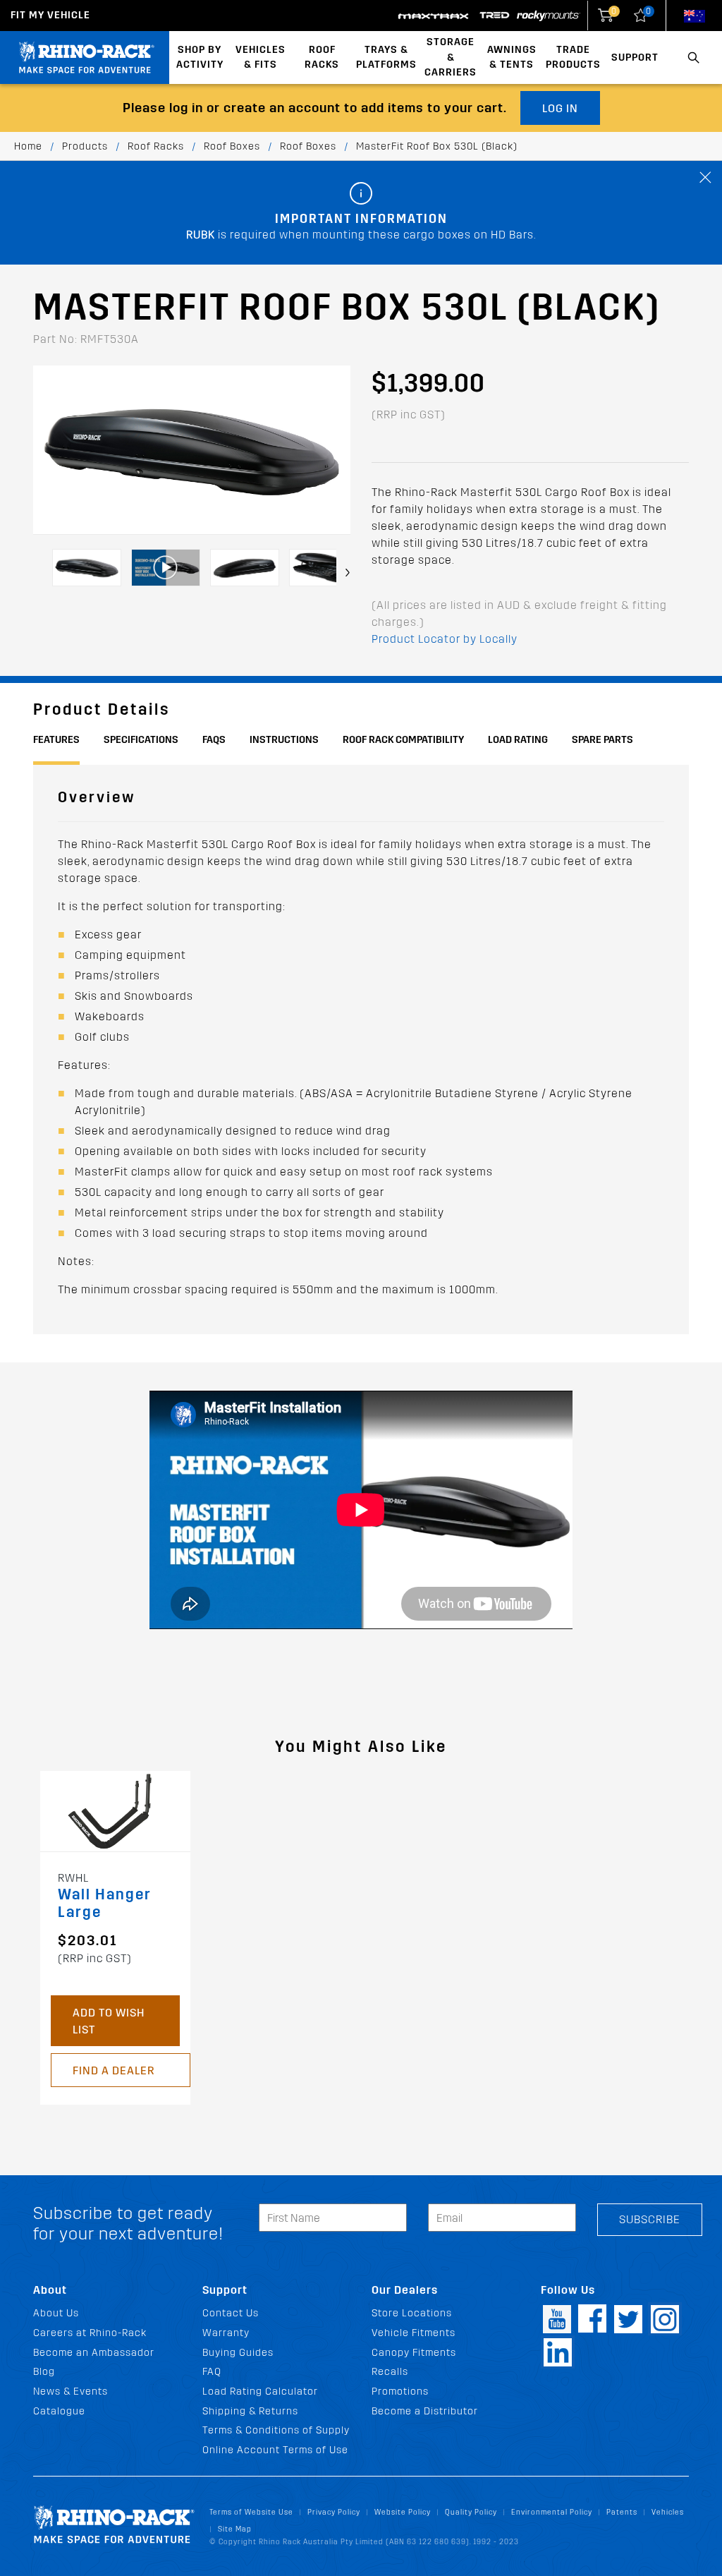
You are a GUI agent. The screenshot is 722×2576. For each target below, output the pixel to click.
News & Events (71, 2391)
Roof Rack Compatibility (403, 740)
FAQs (214, 740)
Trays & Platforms (386, 58)
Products (85, 146)
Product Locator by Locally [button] (445, 639)
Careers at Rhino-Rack (90, 2333)
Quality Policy (471, 2512)
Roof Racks (322, 58)
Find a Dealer (114, 2070)
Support (635, 58)
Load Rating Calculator (260, 2391)
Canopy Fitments (414, 2353)
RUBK (201, 235)
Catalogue (59, 2411)
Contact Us (231, 2313)
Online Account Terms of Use (275, 2450)
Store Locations (412, 2313)
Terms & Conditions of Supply (276, 2430)
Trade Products (573, 58)
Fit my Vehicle (50, 15)
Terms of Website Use (251, 2512)
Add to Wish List (109, 2021)
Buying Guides (238, 2353)
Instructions (284, 740)
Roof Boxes (232, 146)
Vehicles (668, 2512)
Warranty (226, 2333)
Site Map (235, 2529)
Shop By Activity (200, 58)
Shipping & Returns (250, 2411)
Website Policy (403, 2512)
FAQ (212, 2372)
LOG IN (560, 108)
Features (56, 740)
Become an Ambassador (94, 2353)
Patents (622, 2512)
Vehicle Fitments (414, 2333)
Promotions (400, 2391)
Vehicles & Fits (261, 58)
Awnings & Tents (512, 58)
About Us (56, 2313)
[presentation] (348, 573)
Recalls (390, 2372)
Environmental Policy (552, 2512)
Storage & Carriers (451, 57)
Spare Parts (602, 740)
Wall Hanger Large (105, 1904)
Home (28, 146)
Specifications (141, 740)
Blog (44, 2372)
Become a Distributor (425, 2411)
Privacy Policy (334, 2512)
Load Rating (518, 740)
